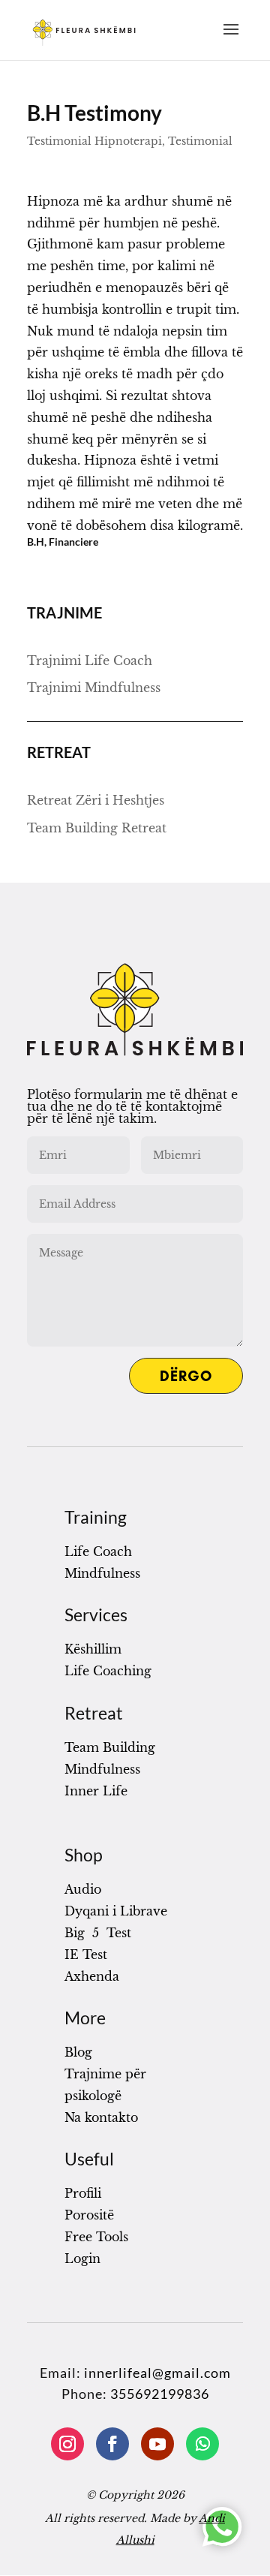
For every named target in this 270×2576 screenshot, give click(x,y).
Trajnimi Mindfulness (94, 688)
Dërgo (186, 1376)
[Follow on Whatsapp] (202, 2444)
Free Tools (96, 2237)
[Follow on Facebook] (112, 2444)
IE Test (86, 1955)
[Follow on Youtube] (157, 2444)
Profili (83, 2193)
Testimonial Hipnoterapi (94, 141)
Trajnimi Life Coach (90, 661)
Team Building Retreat (97, 828)
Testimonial (200, 141)
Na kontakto (101, 2117)
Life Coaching (108, 1671)
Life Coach (98, 1551)
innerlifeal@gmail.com (157, 2373)
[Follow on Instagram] (67, 2444)
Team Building (110, 1747)
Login (82, 2259)
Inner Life (96, 1791)
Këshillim (93, 1649)
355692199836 (160, 2394)
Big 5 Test (98, 1933)
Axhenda (92, 1976)
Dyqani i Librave (116, 1911)
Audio (83, 1889)
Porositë (89, 2215)
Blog (78, 2052)
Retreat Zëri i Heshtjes (96, 800)
